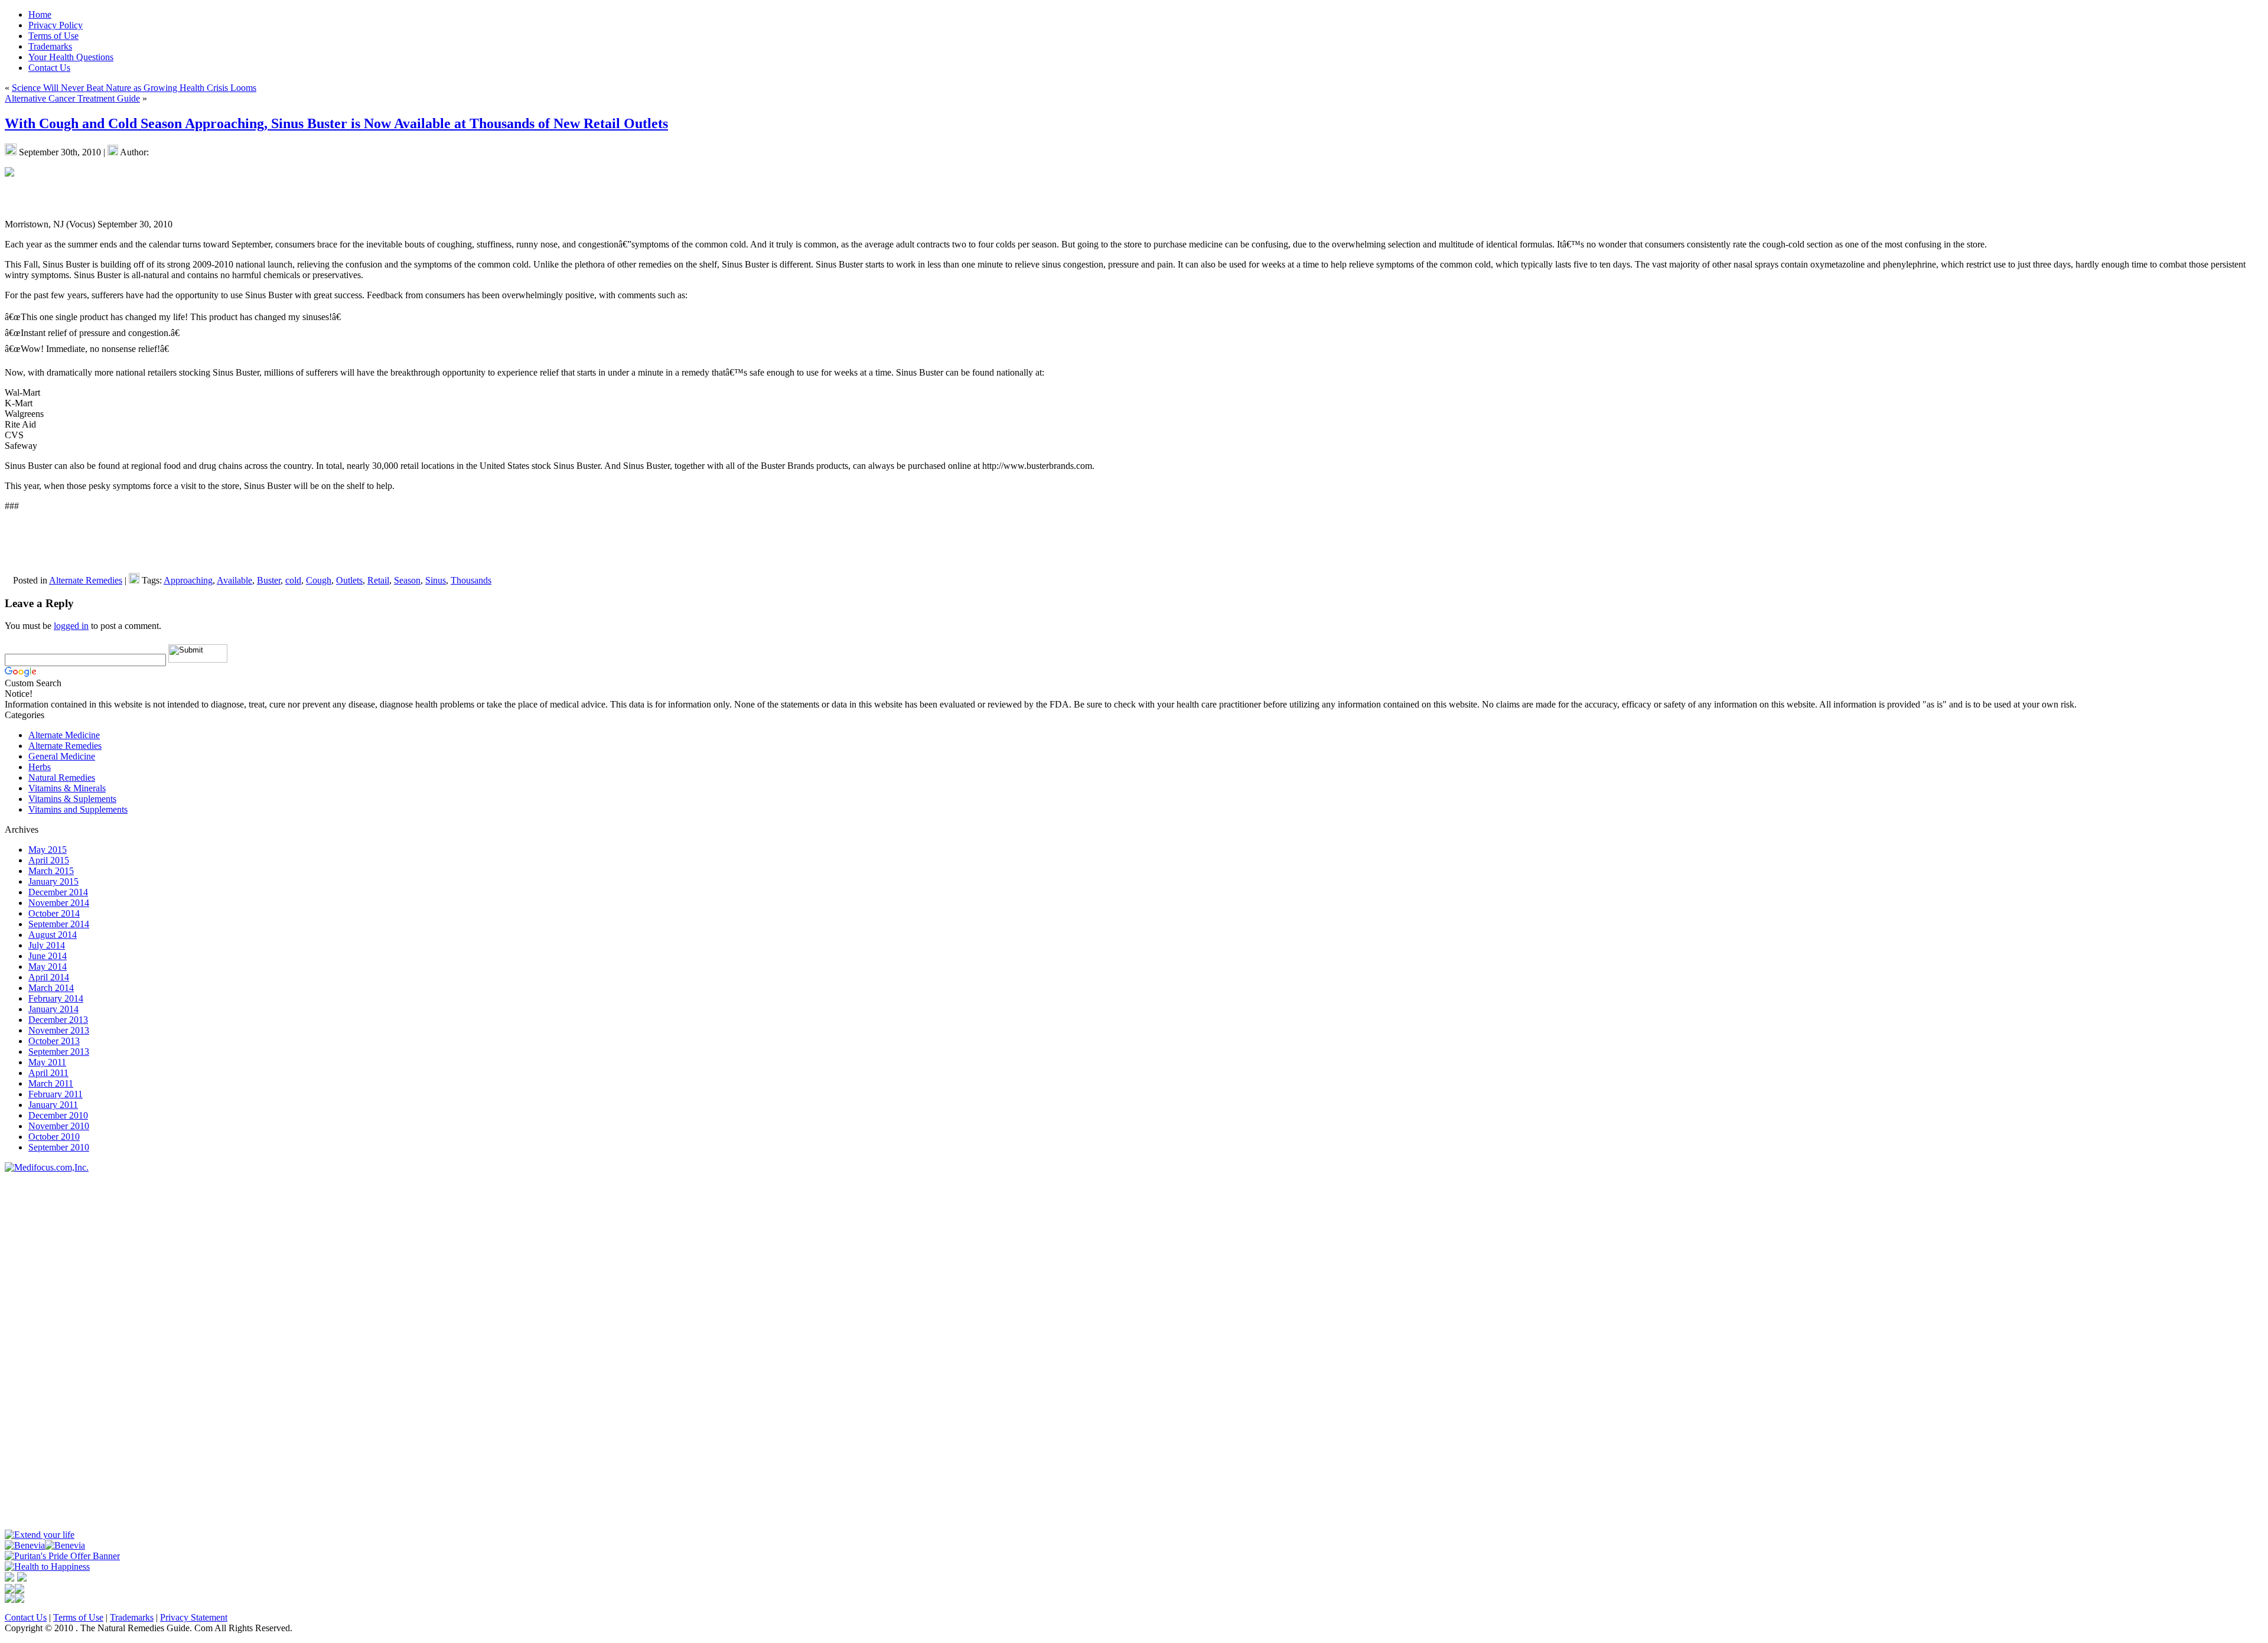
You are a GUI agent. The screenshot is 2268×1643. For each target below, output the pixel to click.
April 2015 (49, 860)
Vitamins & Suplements (72, 799)
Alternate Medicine (64, 735)
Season (407, 580)
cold (293, 580)
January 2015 (53, 881)
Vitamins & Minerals (67, 788)
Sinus (436, 580)
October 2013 (54, 1041)
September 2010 (59, 1147)
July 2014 (47, 945)
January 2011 (53, 1105)
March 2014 (51, 988)
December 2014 (58, 892)
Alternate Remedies (86, 580)
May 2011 (47, 1062)
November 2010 (59, 1126)
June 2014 (48, 956)
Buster (269, 580)
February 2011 (56, 1094)
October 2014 (54, 913)
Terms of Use (78, 1617)
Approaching (188, 580)
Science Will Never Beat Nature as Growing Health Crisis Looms (134, 88)
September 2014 (59, 924)
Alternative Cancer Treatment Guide (72, 98)
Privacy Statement (194, 1617)
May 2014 (48, 966)
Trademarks (132, 1617)
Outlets (349, 580)
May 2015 (48, 850)
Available (234, 580)
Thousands (471, 580)
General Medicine (62, 756)
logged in (71, 626)
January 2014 (53, 1009)
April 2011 (48, 1073)
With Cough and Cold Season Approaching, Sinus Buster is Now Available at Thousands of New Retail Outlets (336, 123)
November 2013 (59, 1030)
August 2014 (53, 935)
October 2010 (54, 1137)
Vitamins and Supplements (78, 809)
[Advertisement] (40, 1350)
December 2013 (58, 1020)
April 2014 (49, 977)
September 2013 (59, 1052)
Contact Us (26, 1617)
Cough (319, 580)
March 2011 (51, 1083)
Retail (378, 580)
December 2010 (58, 1115)
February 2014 (56, 998)
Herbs (40, 767)
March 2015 (51, 871)
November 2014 (59, 903)
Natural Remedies (62, 778)
